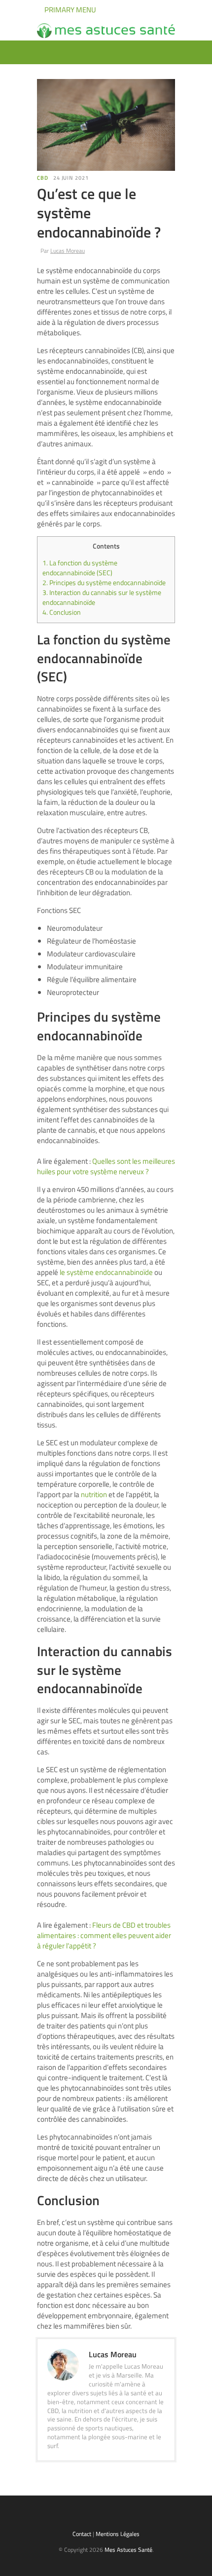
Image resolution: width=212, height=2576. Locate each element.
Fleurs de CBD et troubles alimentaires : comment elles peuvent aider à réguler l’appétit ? (104, 1935)
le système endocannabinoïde (106, 1272)
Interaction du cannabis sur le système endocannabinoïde (102, 597)
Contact (82, 2534)
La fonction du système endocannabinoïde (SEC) (80, 568)
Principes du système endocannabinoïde (104, 583)
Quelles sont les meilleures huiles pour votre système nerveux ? (106, 1166)
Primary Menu (70, 10)
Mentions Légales (118, 2534)
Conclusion (62, 612)
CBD (43, 178)
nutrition (94, 1494)
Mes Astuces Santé (128, 2550)
